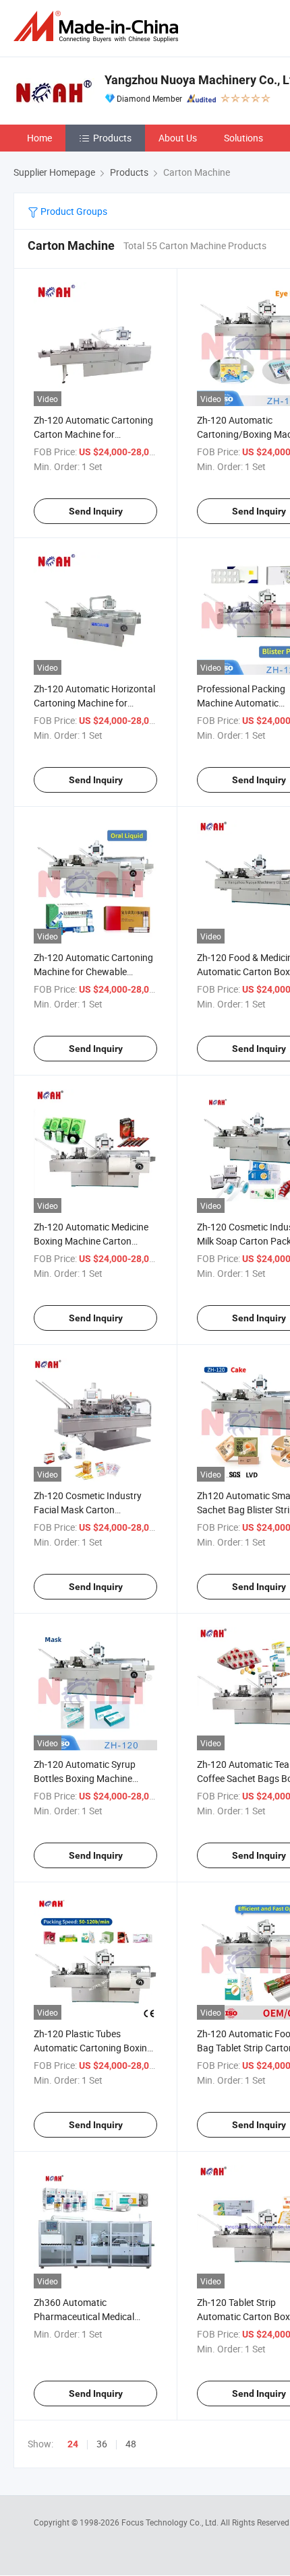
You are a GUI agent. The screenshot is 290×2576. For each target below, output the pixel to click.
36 (102, 2444)
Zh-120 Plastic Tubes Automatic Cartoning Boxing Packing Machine (93, 2048)
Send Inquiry (96, 511)
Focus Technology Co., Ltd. (171, 2522)
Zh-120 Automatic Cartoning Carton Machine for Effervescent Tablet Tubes (93, 434)
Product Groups (73, 211)
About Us (178, 138)
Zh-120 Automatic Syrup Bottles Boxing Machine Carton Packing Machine (85, 1778)
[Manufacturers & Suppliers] (98, 27)
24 (73, 2444)
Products (112, 138)
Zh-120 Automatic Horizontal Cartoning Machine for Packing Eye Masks (94, 703)
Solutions (243, 138)
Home (39, 138)
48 (131, 2444)
